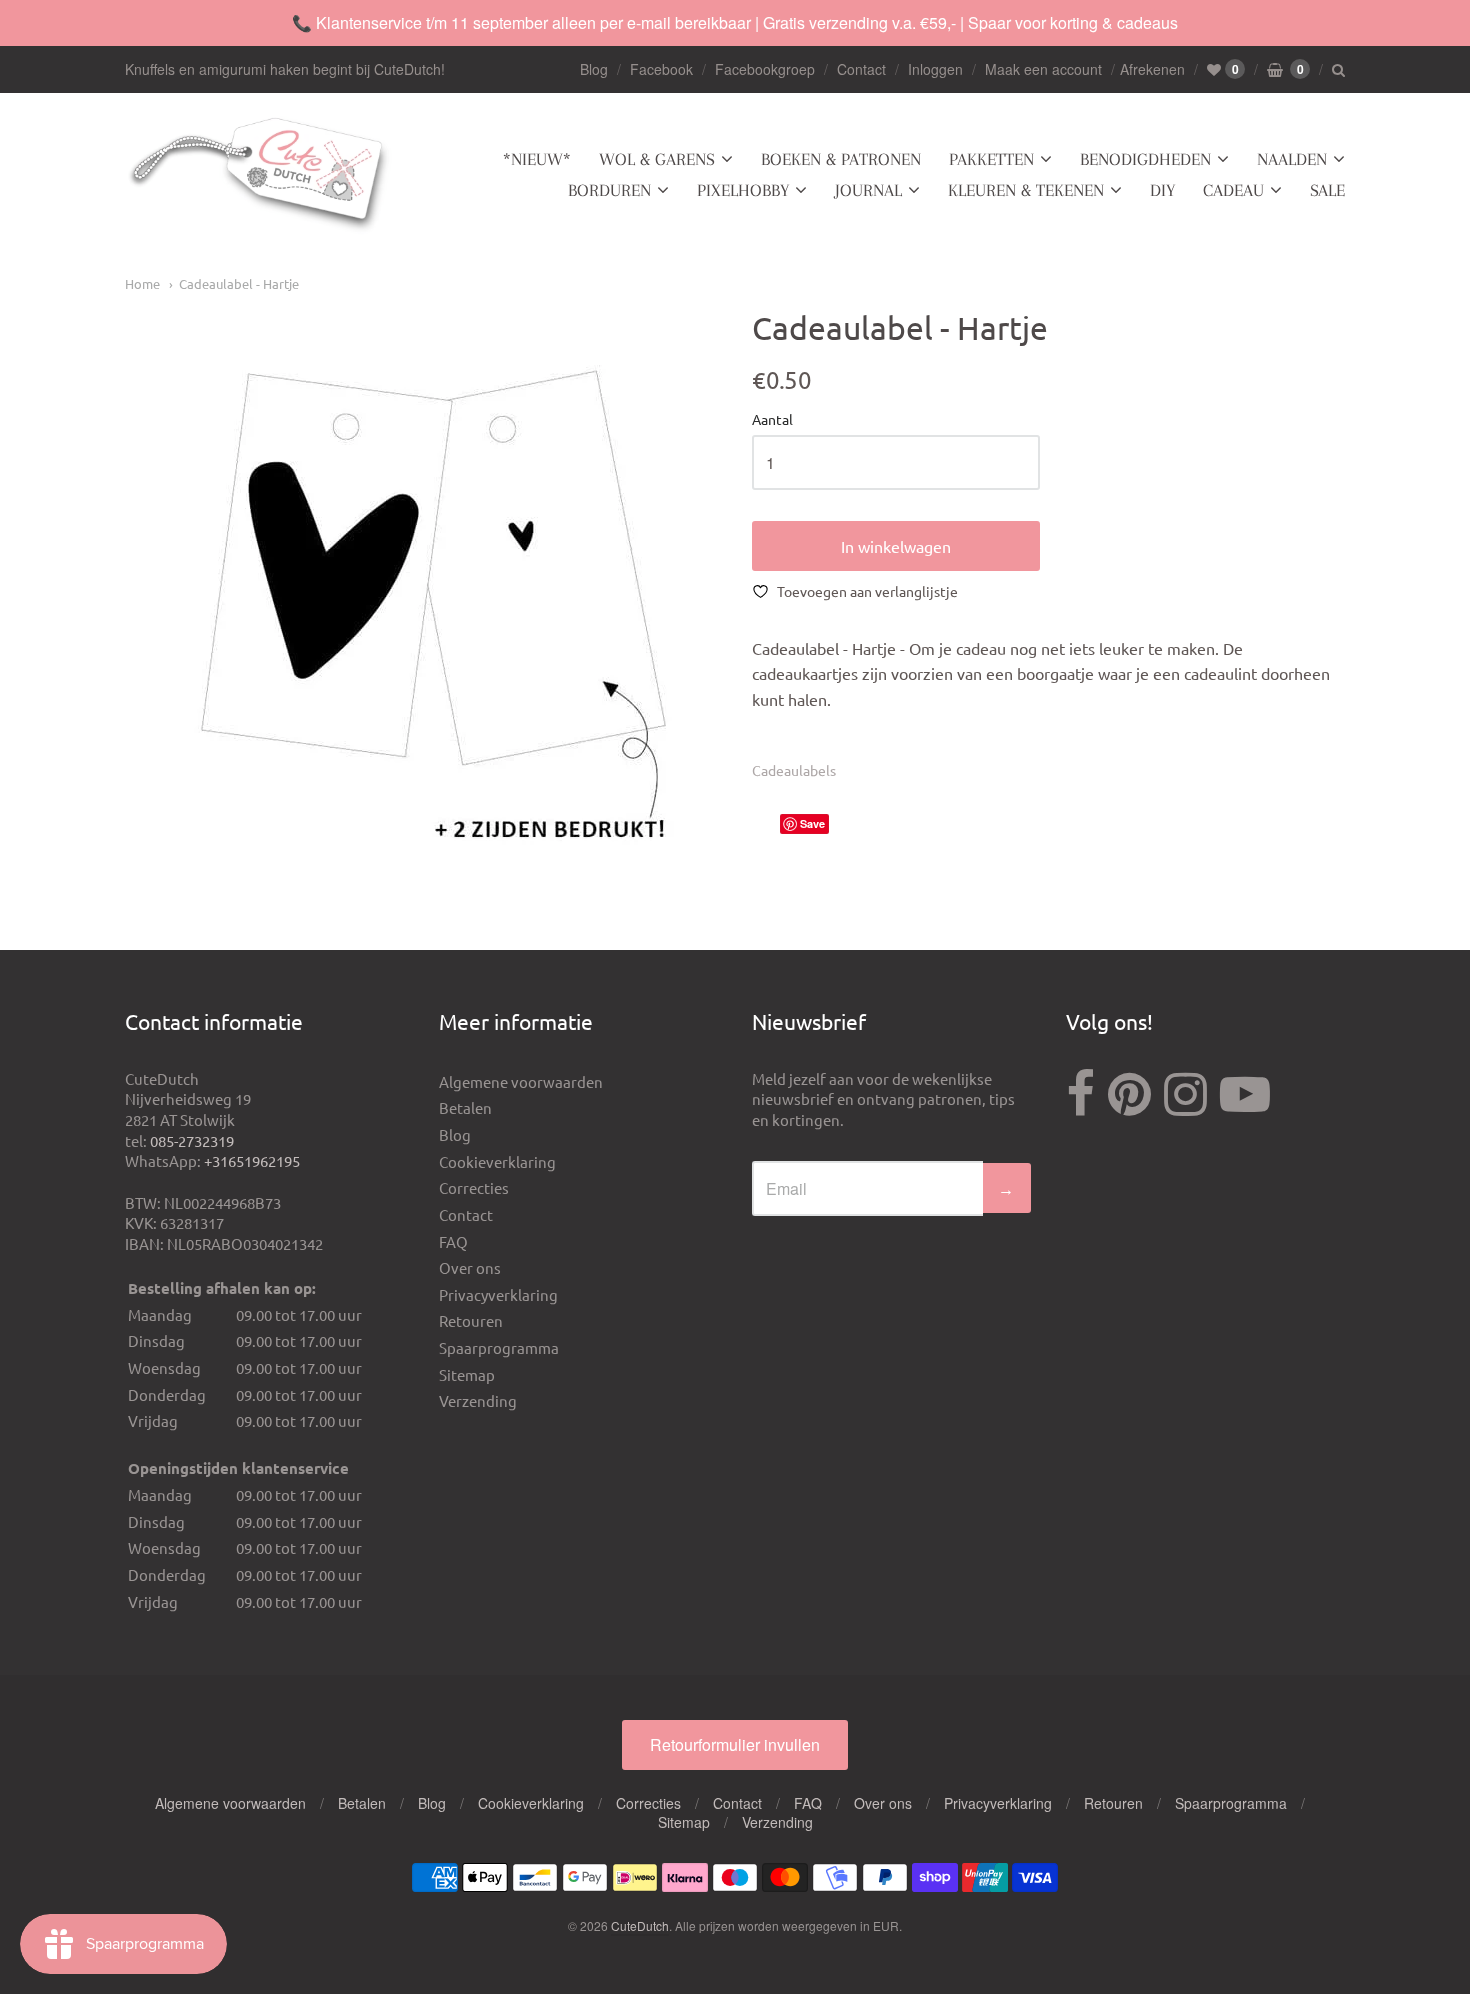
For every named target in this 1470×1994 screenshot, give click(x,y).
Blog (594, 69)
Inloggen (935, 69)
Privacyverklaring (498, 1294)
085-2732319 (192, 1140)
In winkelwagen (896, 546)
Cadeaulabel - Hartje (239, 283)
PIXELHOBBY (743, 190)
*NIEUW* (537, 159)
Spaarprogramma (499, 1347)
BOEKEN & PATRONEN (841, 159)
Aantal (772, 420)
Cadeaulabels (794, 770)
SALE (1327, 190)
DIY (1162, 190)
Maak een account (1043, 69)
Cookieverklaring (497, 1161)
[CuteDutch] (260, 175)
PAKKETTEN (991, 159)
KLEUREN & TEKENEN (1026, 190)
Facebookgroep (765, 69)
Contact (861, 69)
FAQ (453, 1241)
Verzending (478, 1400)
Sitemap (467, 1374)
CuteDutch (640, 1925)
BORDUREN (609, 190)
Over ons (470, 1267)
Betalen (465, 1107)
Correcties (474, 1187)
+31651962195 (252, 1160)
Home (142, 283)
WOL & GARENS (657, 159)
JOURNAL (868, 190)
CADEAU (1233, 190)
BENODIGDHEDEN (1145, 159)
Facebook (661, 69)
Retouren (471, 1320)
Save (812, 823)
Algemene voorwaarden (521, 1081)
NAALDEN (1292, 159)
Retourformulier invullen (735, 1744)
